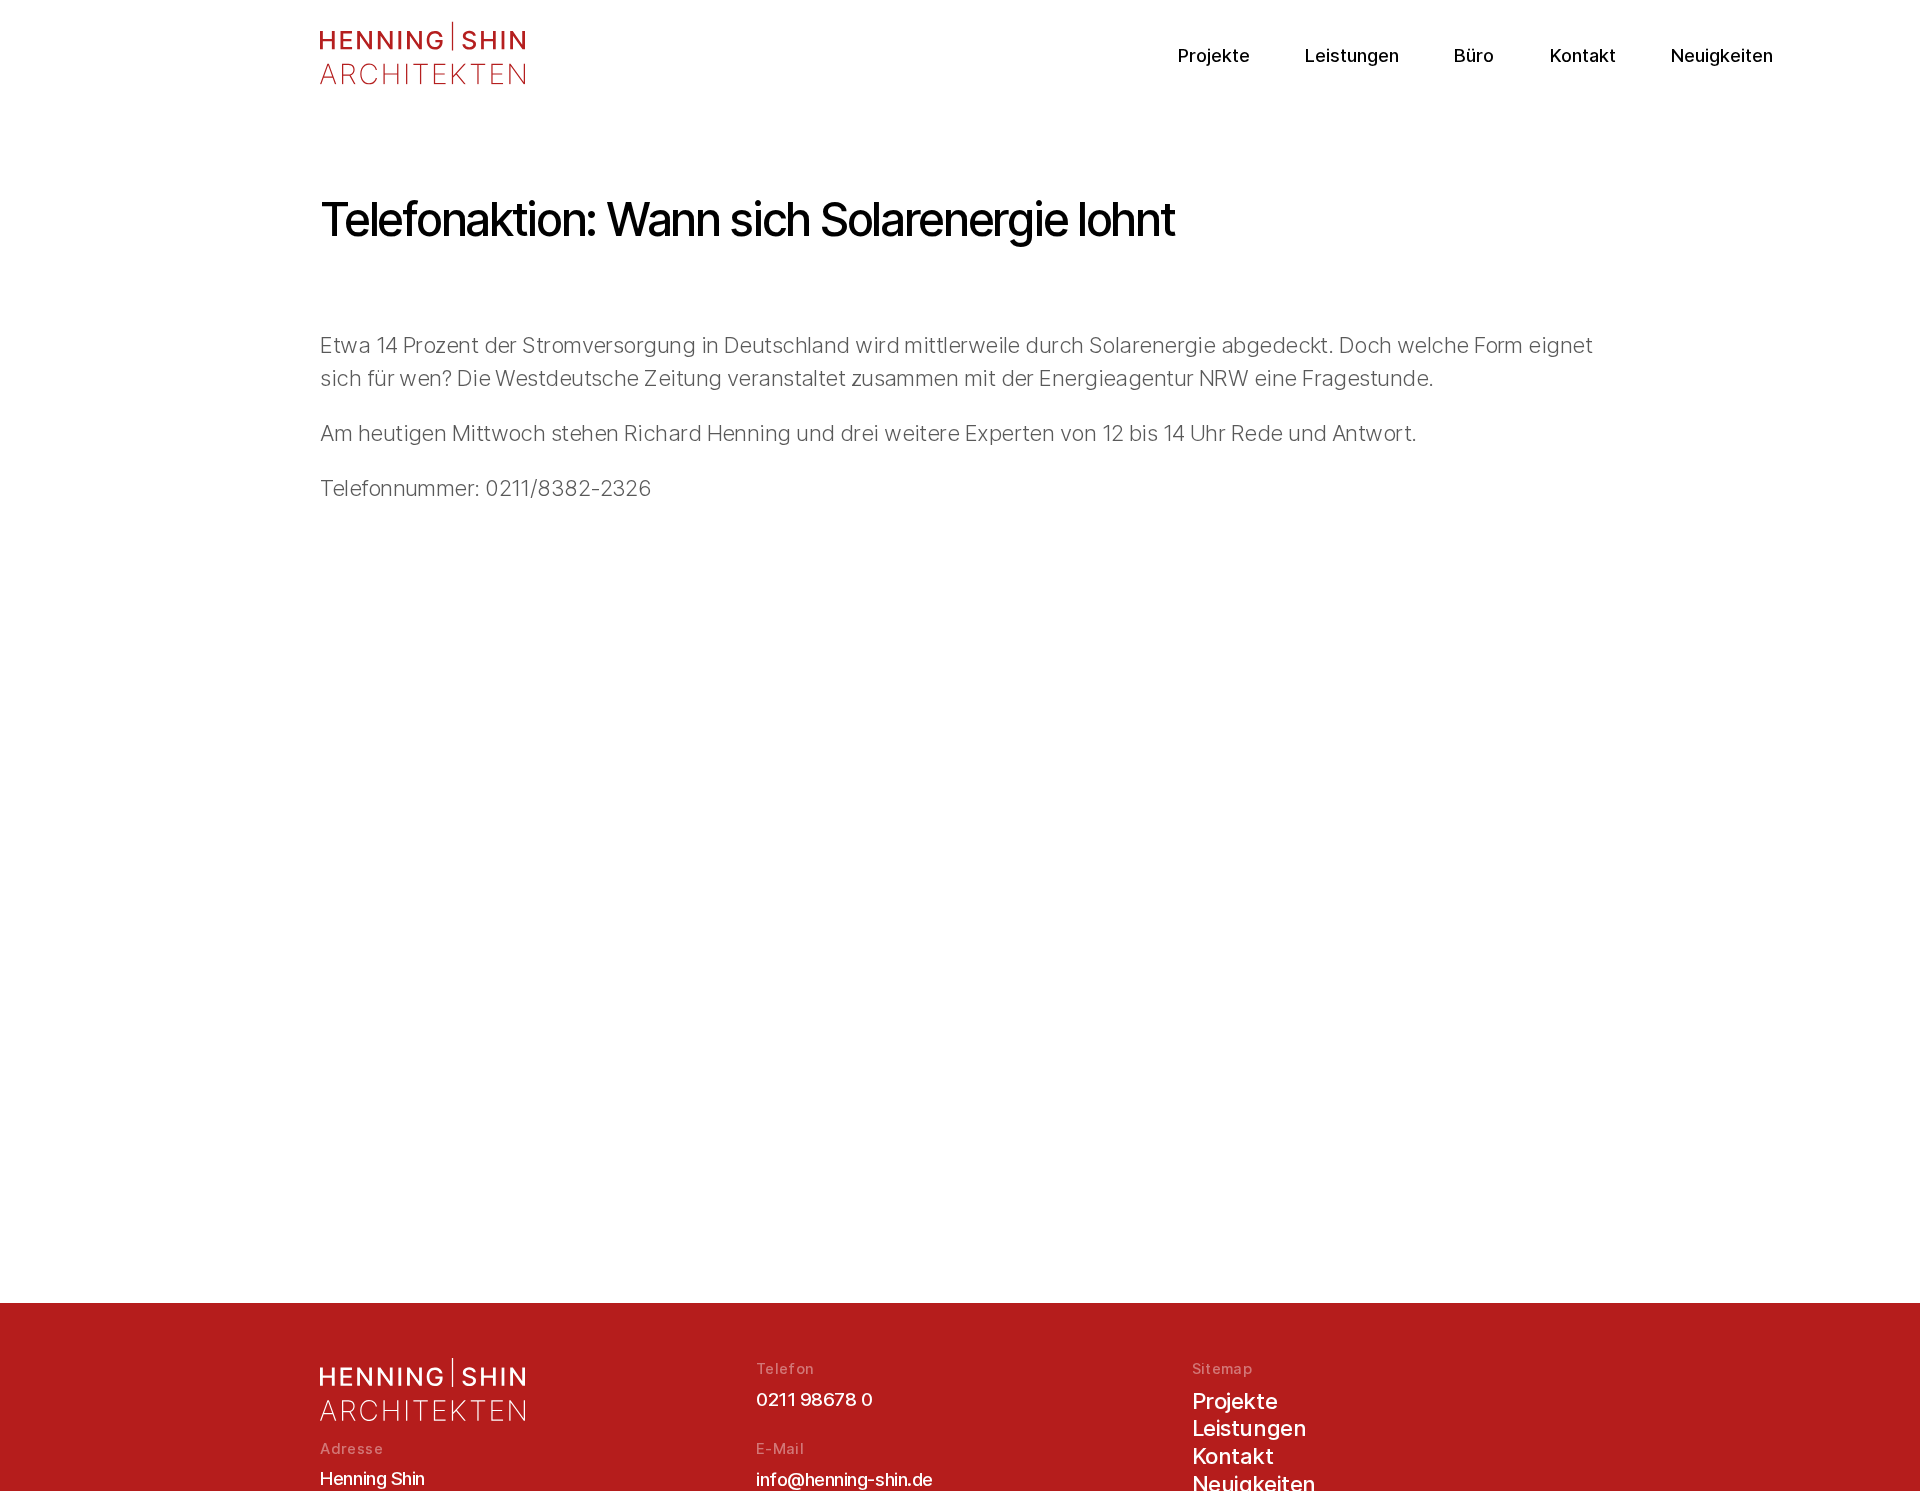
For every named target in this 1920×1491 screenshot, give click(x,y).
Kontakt (1583, 55)
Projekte (1214, 55)
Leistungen (1352, 55)
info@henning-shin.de (844, 1479)
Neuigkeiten (1722, 55)
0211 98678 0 (814, 1399)
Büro (1474, 55)
